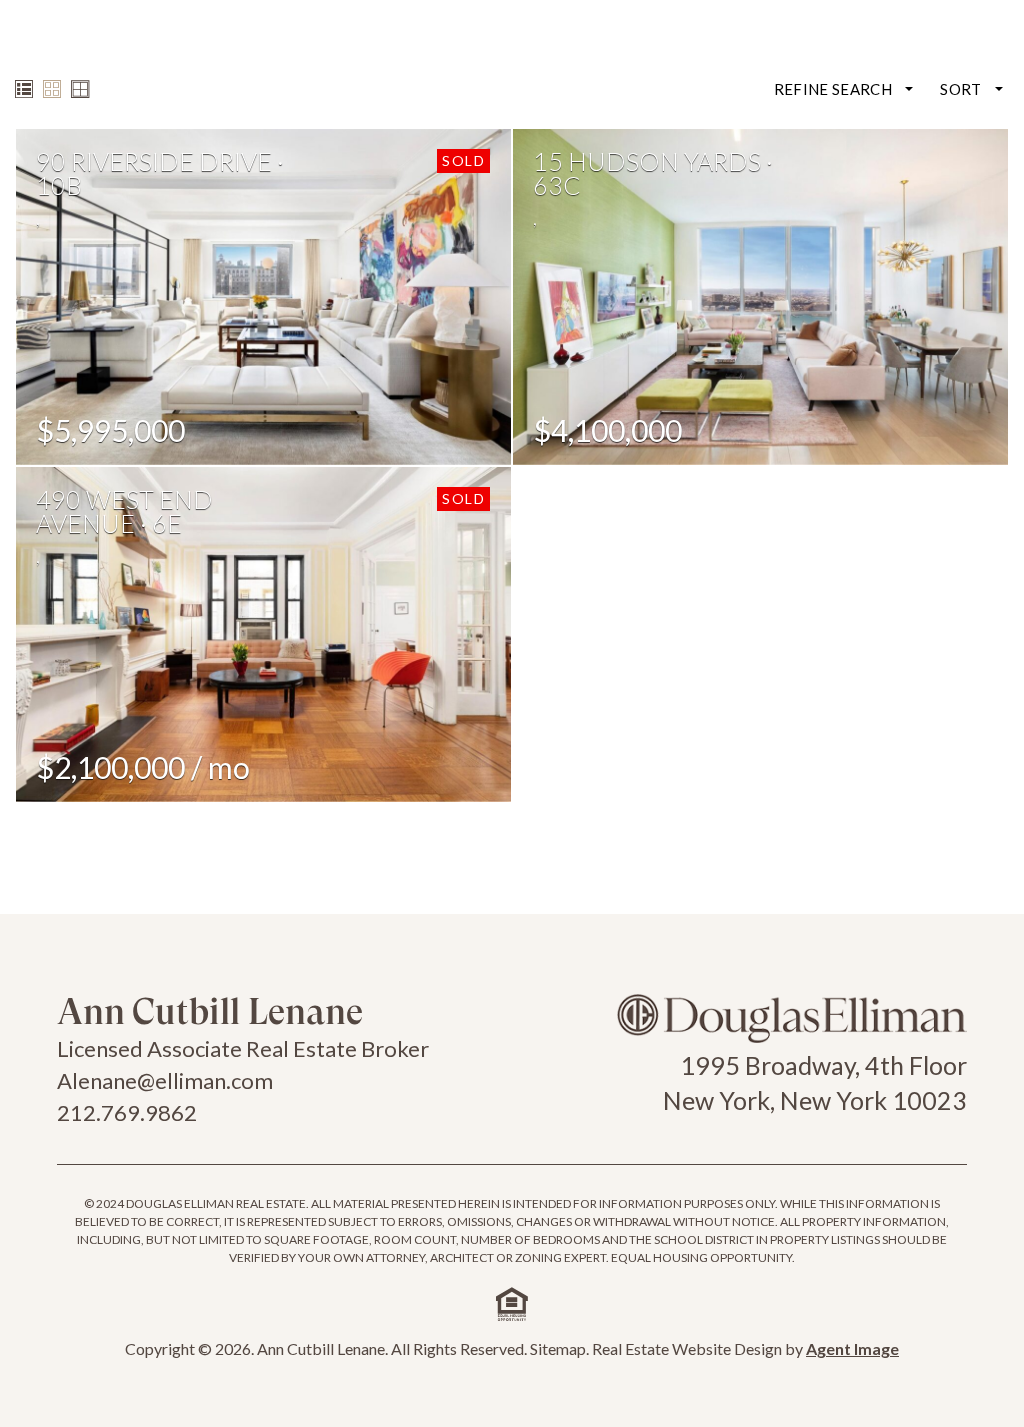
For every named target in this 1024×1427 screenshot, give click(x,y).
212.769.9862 (127, 1112)
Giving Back (942, 63)
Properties (520, 63)
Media (608, 63)
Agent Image (852, 1348)
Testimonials (708, 63)
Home (432, 63)
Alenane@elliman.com (165, 1080)
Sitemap (558, 1348)
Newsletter (827, 63)
